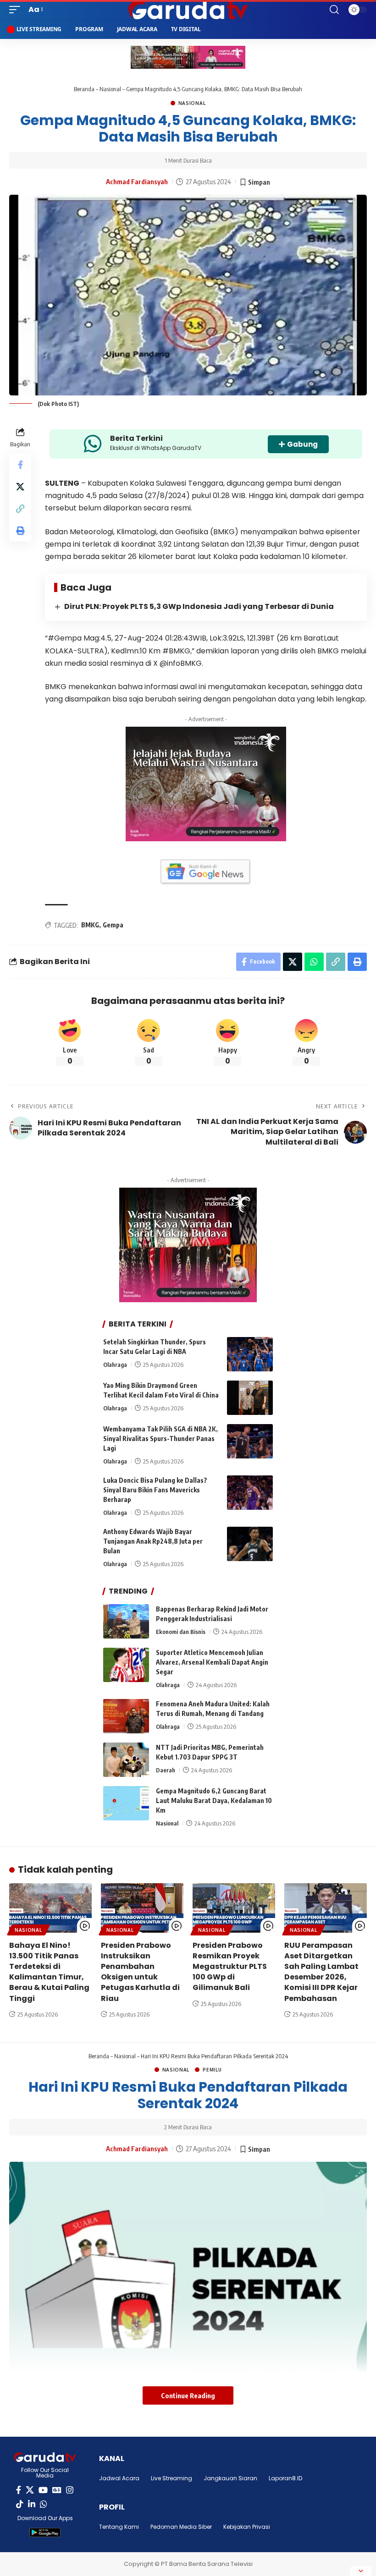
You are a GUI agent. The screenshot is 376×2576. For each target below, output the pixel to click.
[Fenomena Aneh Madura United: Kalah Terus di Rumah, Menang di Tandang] (126, 1716)
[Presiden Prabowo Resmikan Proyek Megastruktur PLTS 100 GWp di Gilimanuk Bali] (234, 1908)
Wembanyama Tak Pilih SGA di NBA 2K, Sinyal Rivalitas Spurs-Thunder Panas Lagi (160, 1439)
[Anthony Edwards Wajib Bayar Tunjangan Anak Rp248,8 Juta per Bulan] (250, 1544)
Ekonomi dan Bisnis (181, 1632)
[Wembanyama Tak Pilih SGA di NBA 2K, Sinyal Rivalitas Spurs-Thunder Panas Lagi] (250, 1441)
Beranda (84, 89)
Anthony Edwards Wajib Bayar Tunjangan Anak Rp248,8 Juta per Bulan (153, 1541)
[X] (30, 2490)
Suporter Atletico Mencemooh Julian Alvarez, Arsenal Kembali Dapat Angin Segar (212, 1662)
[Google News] (57, 2490)
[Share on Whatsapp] (314, 962)
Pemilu (212, 2070)
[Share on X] (20, 487)
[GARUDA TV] (188, 10)
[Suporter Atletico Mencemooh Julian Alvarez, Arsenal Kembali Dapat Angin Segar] (126, 1665)
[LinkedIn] (32, 2504)
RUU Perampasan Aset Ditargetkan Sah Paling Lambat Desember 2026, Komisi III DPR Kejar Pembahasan (321, 1972)
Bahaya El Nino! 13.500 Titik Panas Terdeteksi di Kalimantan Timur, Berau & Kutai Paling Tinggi (49, 1972)
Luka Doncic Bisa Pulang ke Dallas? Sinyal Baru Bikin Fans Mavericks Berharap (155, 1490)
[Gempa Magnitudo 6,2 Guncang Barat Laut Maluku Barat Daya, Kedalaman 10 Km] (126, 1803)
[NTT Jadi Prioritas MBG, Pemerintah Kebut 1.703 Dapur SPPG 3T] (126, 1760)
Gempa (113, 925)
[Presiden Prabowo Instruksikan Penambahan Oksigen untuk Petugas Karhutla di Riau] (142, 1908)
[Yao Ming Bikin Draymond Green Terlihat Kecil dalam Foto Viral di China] (250, 1398)
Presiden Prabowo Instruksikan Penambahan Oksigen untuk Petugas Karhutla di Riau (140, 1972)
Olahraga (115, 1365)
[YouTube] (43, 2490)
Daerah (166, 1770)
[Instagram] (70, 2490)
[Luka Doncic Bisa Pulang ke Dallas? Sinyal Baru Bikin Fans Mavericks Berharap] (250, 1493)
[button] (17, 9)
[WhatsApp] (44, 2504)
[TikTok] (20, 2504)
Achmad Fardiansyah (137, 181)
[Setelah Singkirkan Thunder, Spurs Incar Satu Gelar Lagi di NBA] (250, 1354)
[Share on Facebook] (20, 465)
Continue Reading (188, 2395)
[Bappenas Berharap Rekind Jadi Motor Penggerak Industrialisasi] (126, 1621)
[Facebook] (19, 2490)
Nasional (110, 89)
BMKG (90, 925)
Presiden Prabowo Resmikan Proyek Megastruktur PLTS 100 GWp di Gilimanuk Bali (230, 1967)
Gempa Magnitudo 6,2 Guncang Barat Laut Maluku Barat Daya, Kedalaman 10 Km (214, 1800)
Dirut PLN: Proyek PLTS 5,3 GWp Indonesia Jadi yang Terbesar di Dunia (199, 606)
